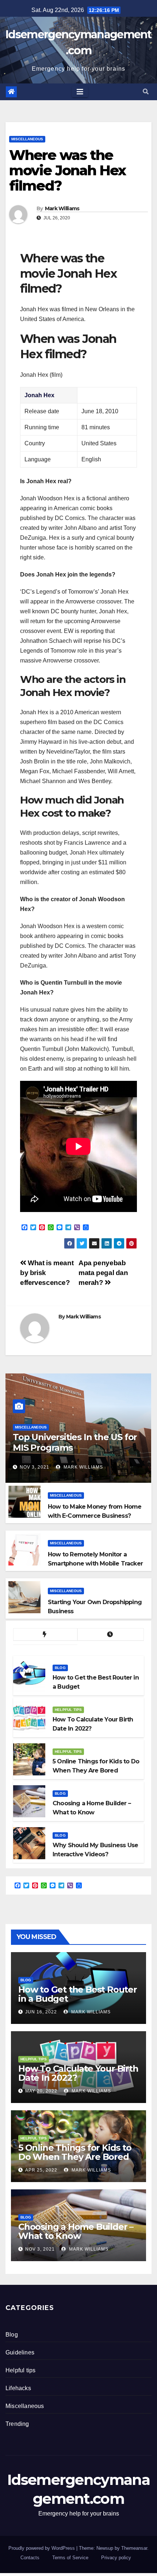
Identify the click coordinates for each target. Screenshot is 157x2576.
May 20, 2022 (41, 2091)
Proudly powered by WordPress (42, 2548)
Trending (17, 2424)
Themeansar (134, 2548)
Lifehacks (18, 2388)
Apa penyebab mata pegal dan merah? (103, 1273)
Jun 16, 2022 (41, 2012)
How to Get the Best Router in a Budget (78, 1994)
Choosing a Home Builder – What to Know (76, 2231)
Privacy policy (116, 2558)
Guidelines (20, 2352)
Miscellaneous (27, 139)
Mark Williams (62, 208)
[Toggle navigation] (80, 92)
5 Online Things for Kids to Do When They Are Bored (75, 2152)
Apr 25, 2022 (41, 2170)
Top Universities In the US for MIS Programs (75, 1442)
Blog (60, 1668)
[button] (146, 92)
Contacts (30, 2558)
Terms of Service (70, 2558)
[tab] (45, 1635)
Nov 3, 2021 (35, 1467)
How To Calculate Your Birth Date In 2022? (78, 2073)
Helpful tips (68, 1710)
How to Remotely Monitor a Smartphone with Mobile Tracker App (95, 1563)
